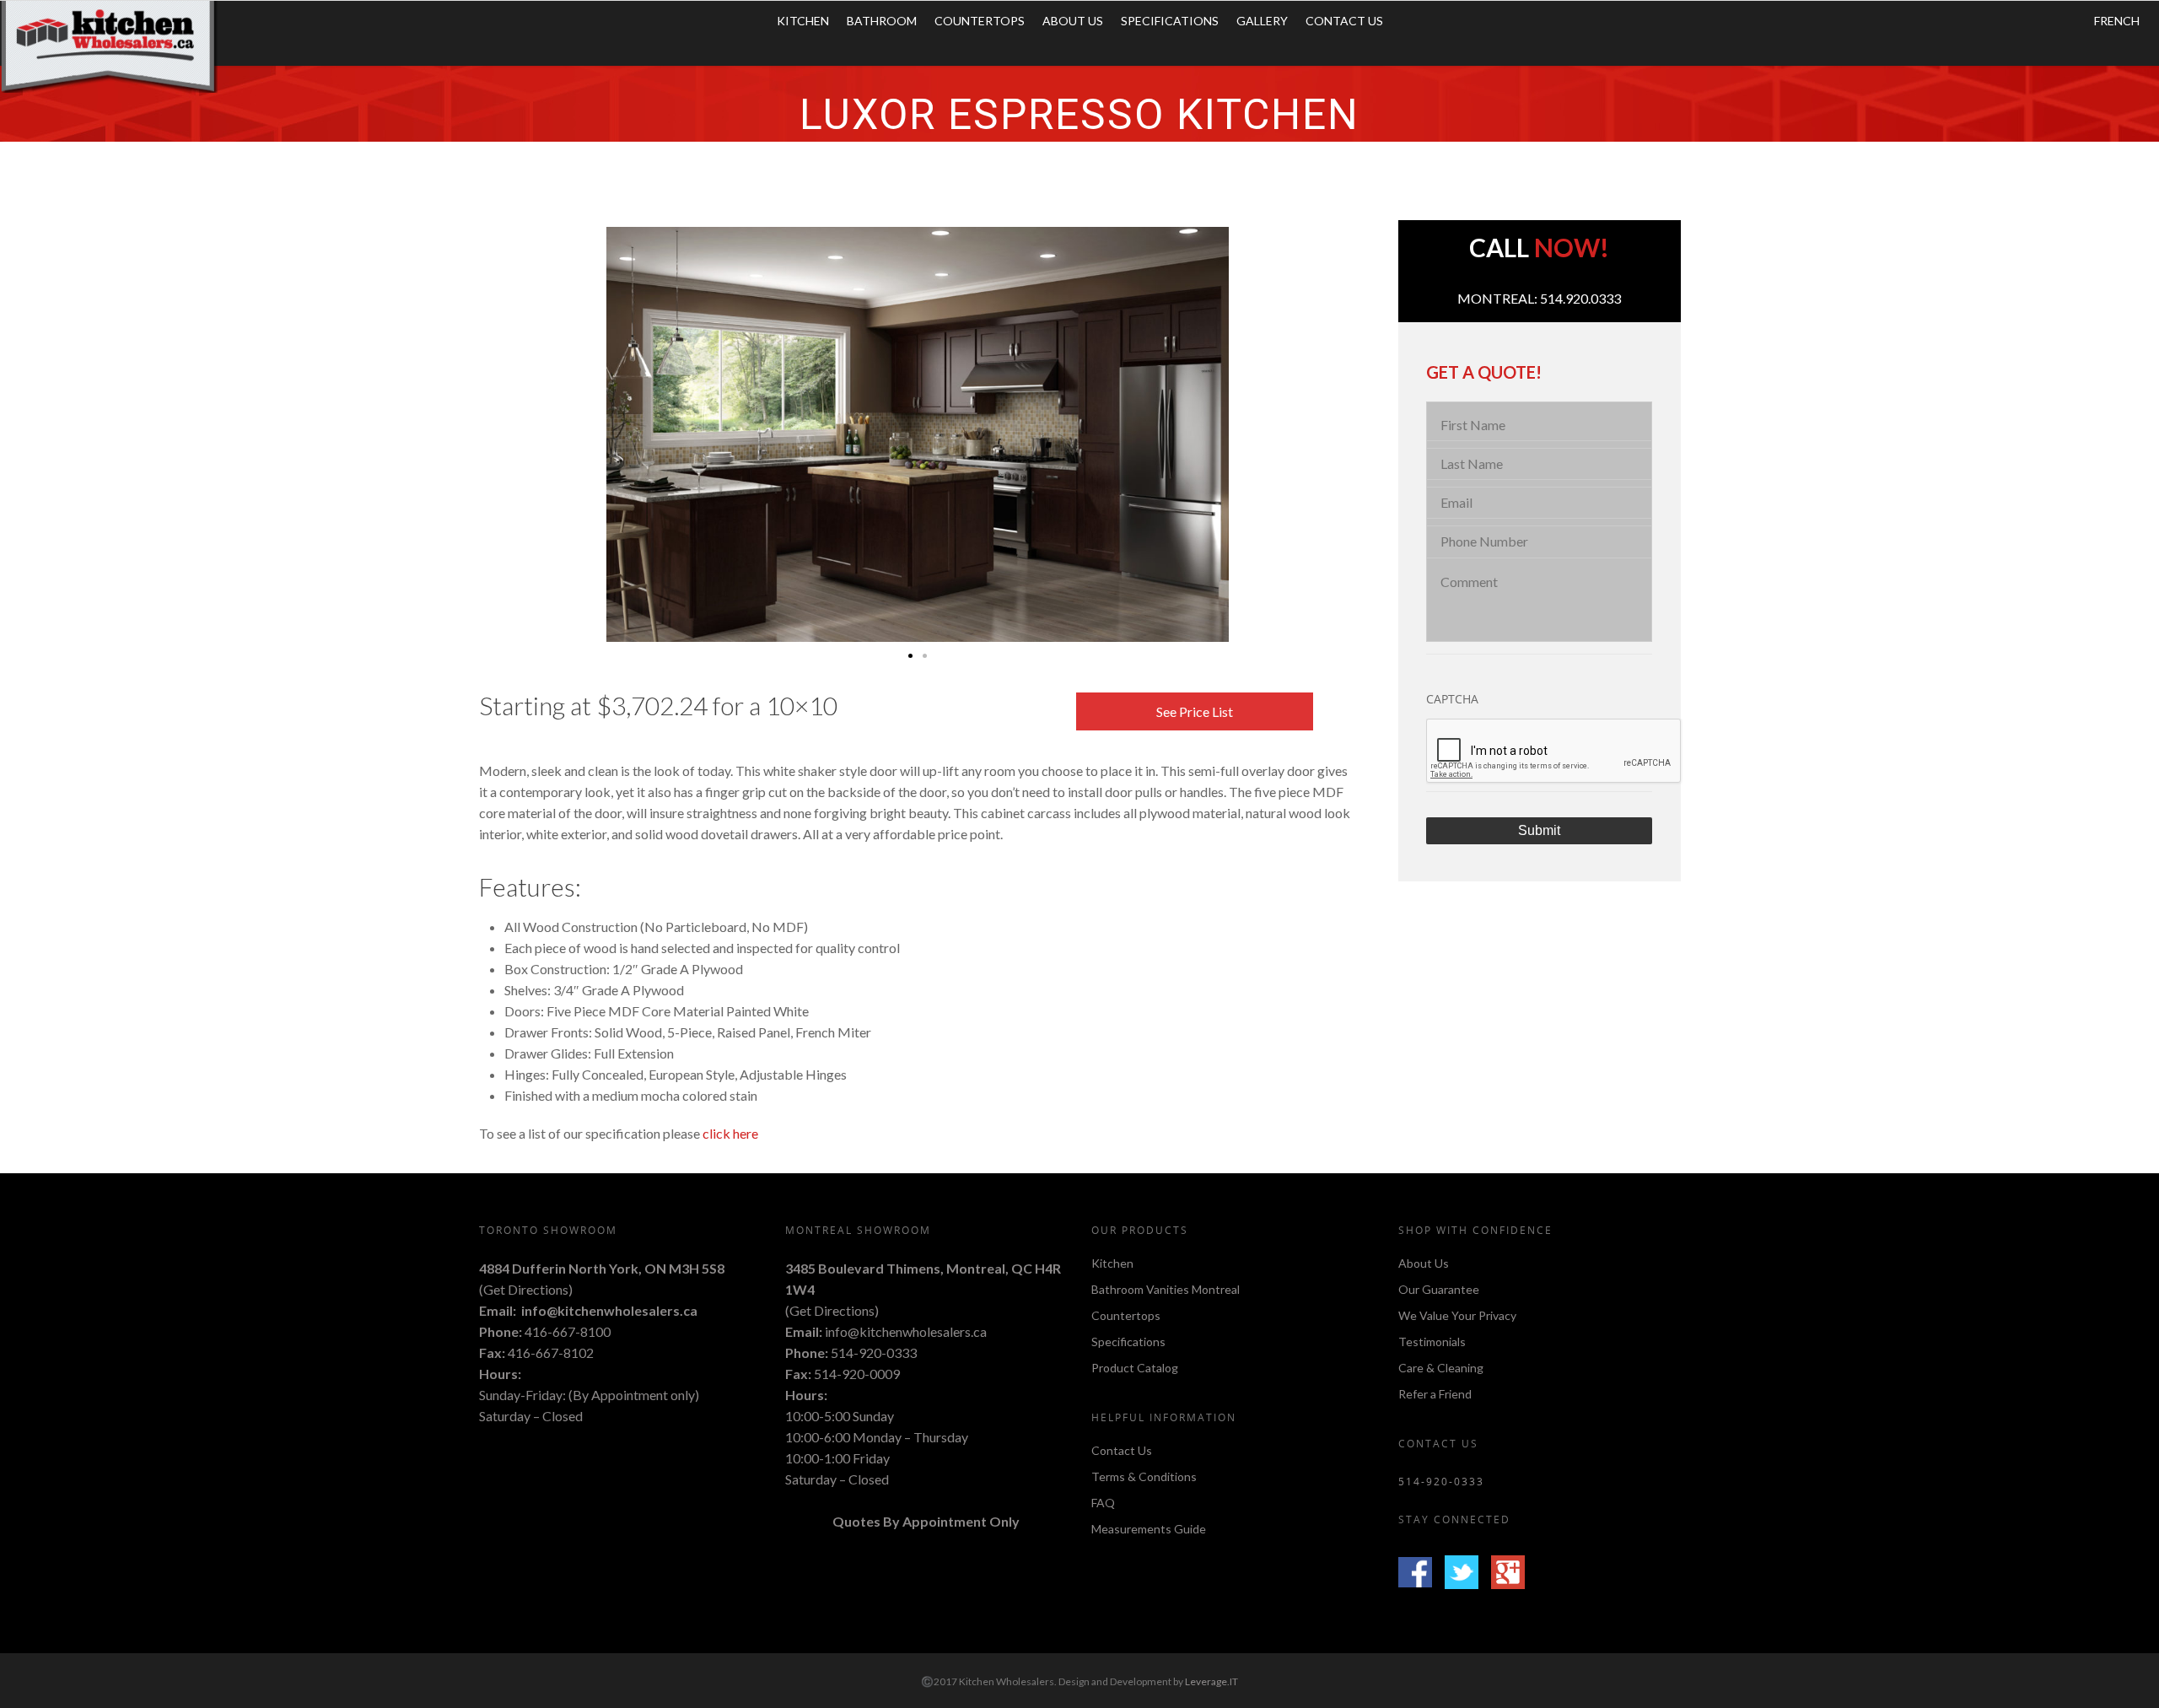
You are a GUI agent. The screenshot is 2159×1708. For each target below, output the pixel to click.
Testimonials (1432, 1342)
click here (730, 1133)
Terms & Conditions (1144, 1476)
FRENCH (2117, 21)
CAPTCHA (1452, 699)
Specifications (1170, 21)
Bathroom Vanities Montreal (1166, 1289)
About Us (1073, 21)
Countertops (980, 21)
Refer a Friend (1435, 1394)
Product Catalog (1135, 1368)
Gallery (1262, 21)
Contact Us (1344, 21)
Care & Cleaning (1441, 1368)
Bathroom (882, 21)
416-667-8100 (568, 1331)
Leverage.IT (1211, 1681)
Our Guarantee (1439, 1289)
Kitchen (803, 21)
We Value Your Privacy (1457, 1315)
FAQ (1103, 1503)
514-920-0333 (874, 1352)
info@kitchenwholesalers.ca (609, 1310)
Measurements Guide (1149, 1529)
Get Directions (526, 1289)
